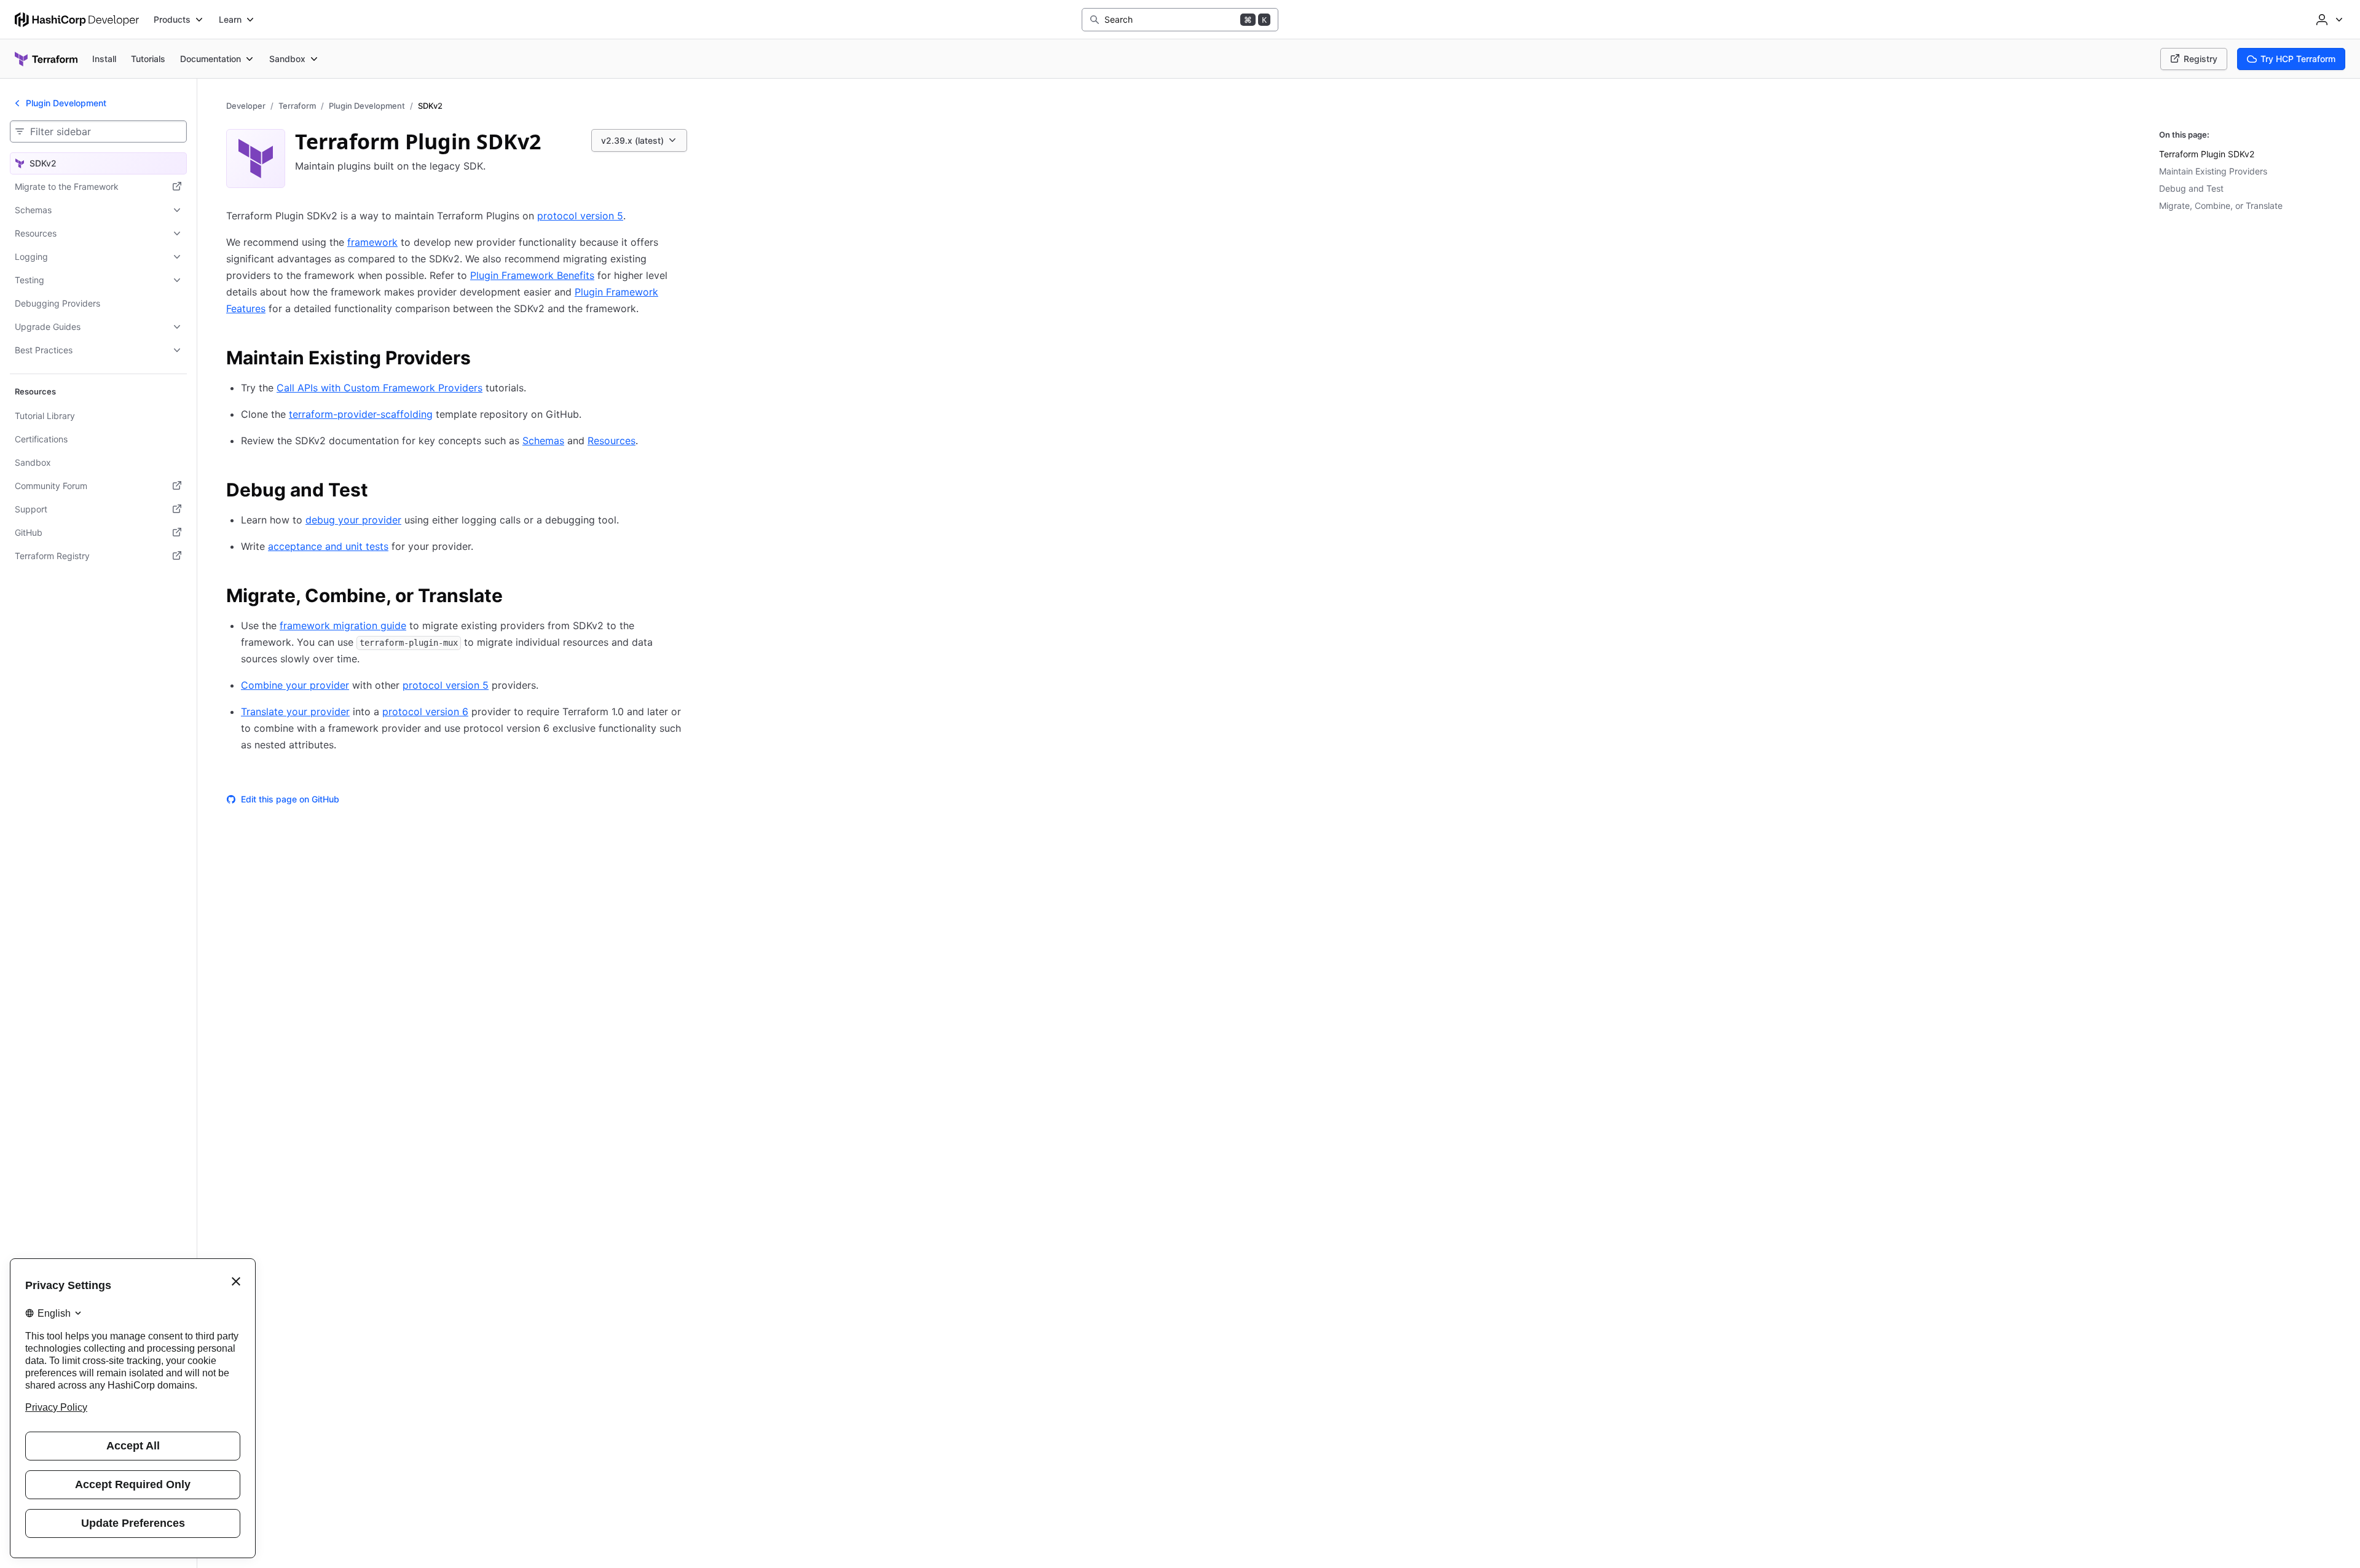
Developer (246, 106)
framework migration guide (343, 625)
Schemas (543, 441)
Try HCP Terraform (2298, 59)
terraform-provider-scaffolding (361, 414)
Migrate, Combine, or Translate (2221, 206)
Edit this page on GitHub (290, 799)
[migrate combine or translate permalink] (515, 597)
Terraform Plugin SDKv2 (2207, 154)
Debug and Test (2191, 188)
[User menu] (2328, 20)
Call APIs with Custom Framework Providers (380, 388)
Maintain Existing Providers (2213, 171)
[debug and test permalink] (380, 492)
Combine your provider (295, 685)
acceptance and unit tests (328, 546)
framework (372, 242)
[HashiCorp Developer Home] (77, 20)
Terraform (297, 106)
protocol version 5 (580, 216)
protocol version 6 (425, 711)
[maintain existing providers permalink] (483, 359)
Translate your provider (295, 711)
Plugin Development (367, 106)
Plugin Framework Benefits (532, 275)
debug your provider (353, 520)
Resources (612, 441)
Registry (2201, 59)
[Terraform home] (46, 59)
